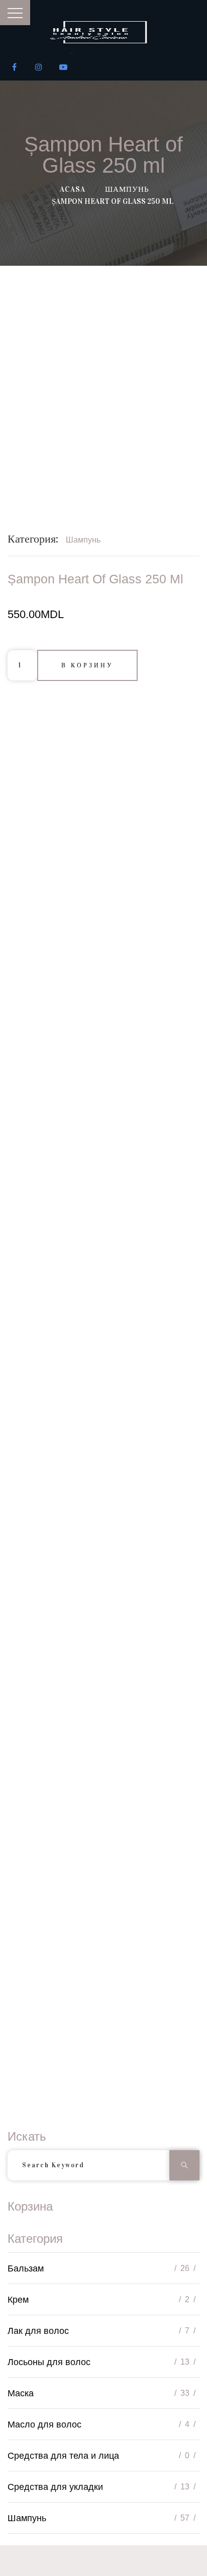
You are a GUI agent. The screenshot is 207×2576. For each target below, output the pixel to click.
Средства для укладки (55, 2487)
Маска (21, 2393)
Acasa (73, 189)
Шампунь (127, 189)
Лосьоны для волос (49, 2362)
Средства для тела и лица (63, 2456)
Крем (18, 2300)
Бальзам (26, 2268)
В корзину (87, 665)
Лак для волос (38, 2331)
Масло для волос (44, 2425)
